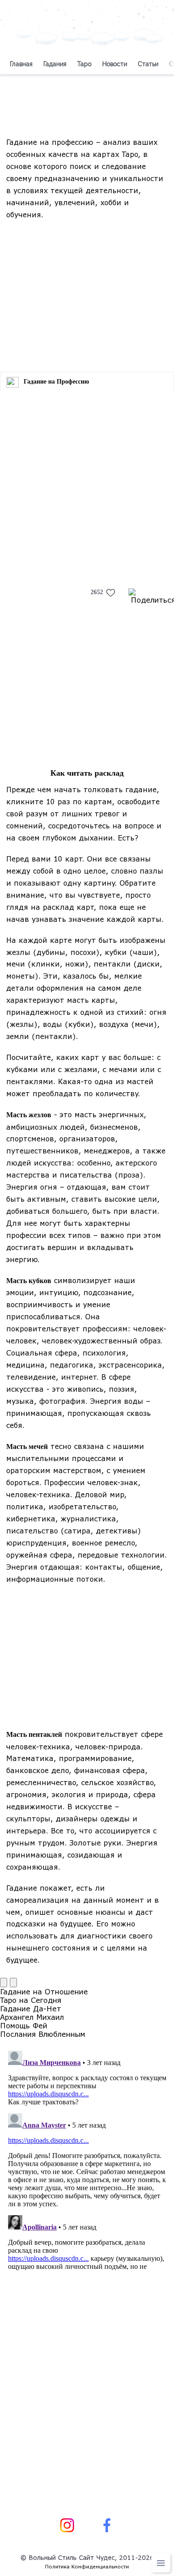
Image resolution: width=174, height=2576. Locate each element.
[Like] (111, 593)
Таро (84, 64)
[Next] (13, 1983)
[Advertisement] (87, 292)
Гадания (55, 64)
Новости (115, 64)
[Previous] (4, 1983)
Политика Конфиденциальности (87, 2566)
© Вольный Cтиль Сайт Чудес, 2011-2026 (87, 2557)
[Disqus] (87, 2159)
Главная (21, 64)
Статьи (148, 64)
